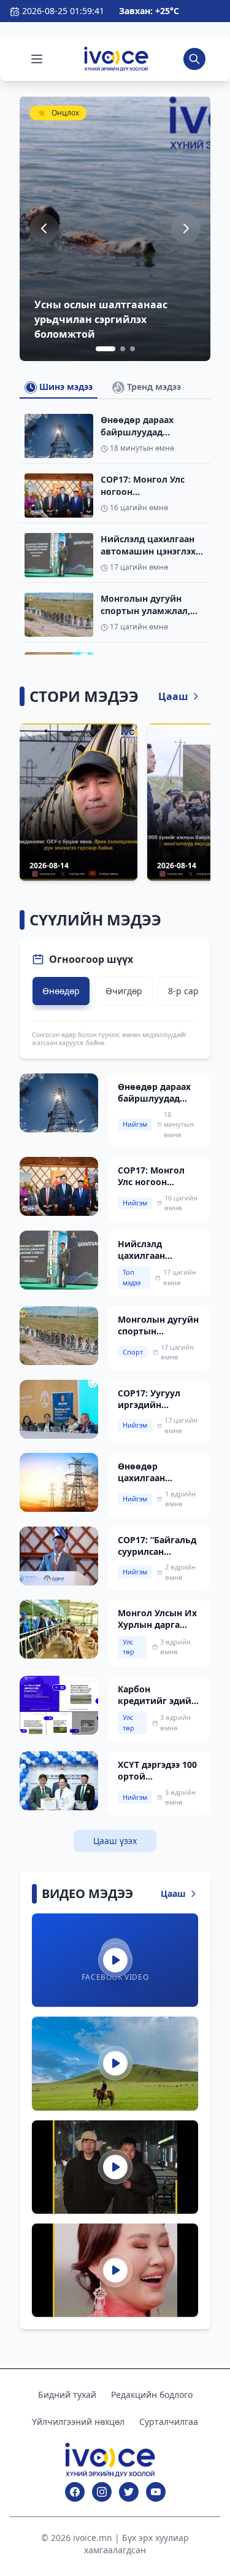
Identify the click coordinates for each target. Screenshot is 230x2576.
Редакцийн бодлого (152, 2395)
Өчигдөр (124, 991)
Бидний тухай (67, 2395)
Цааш (173, 696)
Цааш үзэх (115, 1841)
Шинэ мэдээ (65, 387)
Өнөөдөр (61, 991)
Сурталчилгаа (169, 2422)
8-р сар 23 (190, 991)
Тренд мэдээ (153, 387)
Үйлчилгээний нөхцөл (78, 2422)
